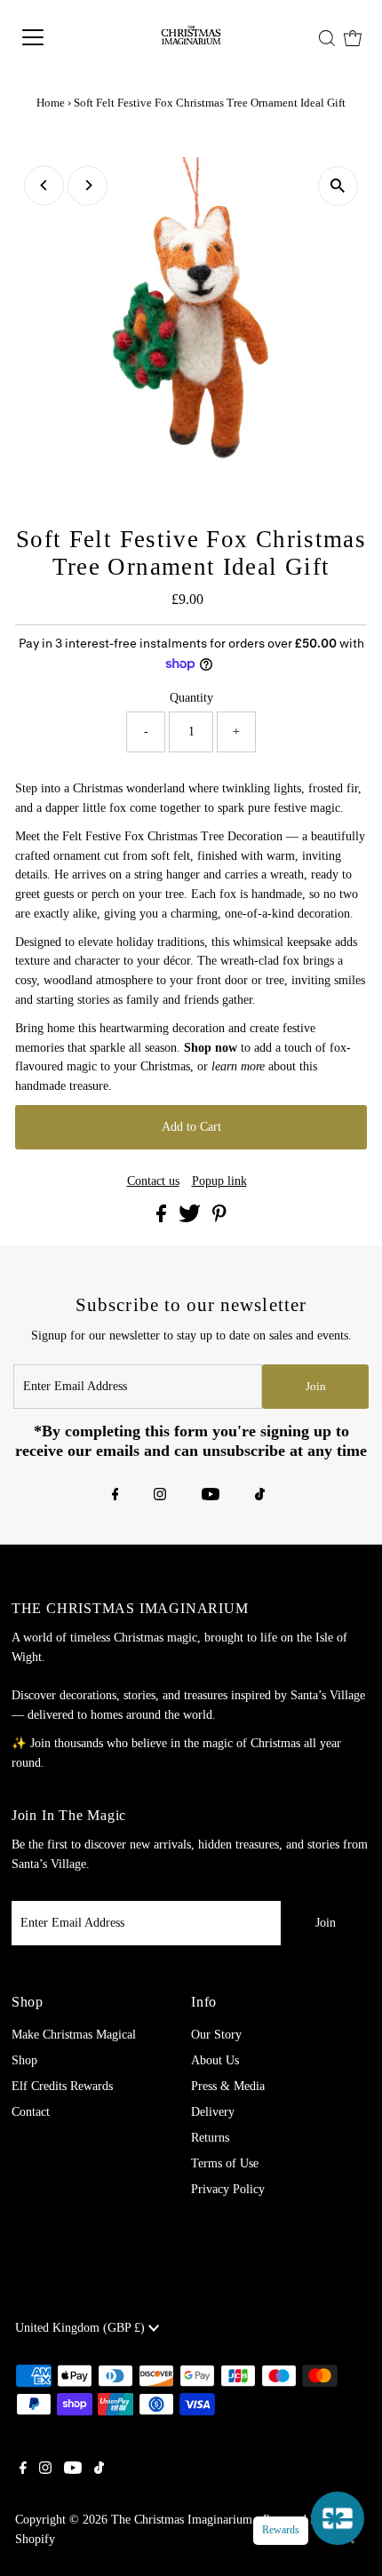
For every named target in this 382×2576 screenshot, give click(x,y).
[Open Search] (327, 38)
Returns (210, 2138)
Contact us (153, 1181)
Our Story (216, 2035)
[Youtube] (211, 1496)
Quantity (191, 698)
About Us (215, 2060)
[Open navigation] (57, 37)
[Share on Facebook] (163, 1218)
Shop (24, 2060)
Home (51, 103)
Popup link (219, 1181)
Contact (31, 2112)
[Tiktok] (260, 1496)
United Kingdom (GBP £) (82, 2328)
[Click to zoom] (338, 186)
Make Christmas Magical (74, 2035)
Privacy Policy (228, 2189)
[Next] (88, 185)
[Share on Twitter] (191, 1218)
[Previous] (44, 185)
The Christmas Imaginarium (182, 2520)
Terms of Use (225, 2163)
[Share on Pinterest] (219, 1218)
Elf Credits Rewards (62, 2086)
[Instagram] (160, 1496)
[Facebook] (115, 1496)
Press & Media (228, 2086)
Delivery (213, 2112)
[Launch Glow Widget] (338, 2518)
